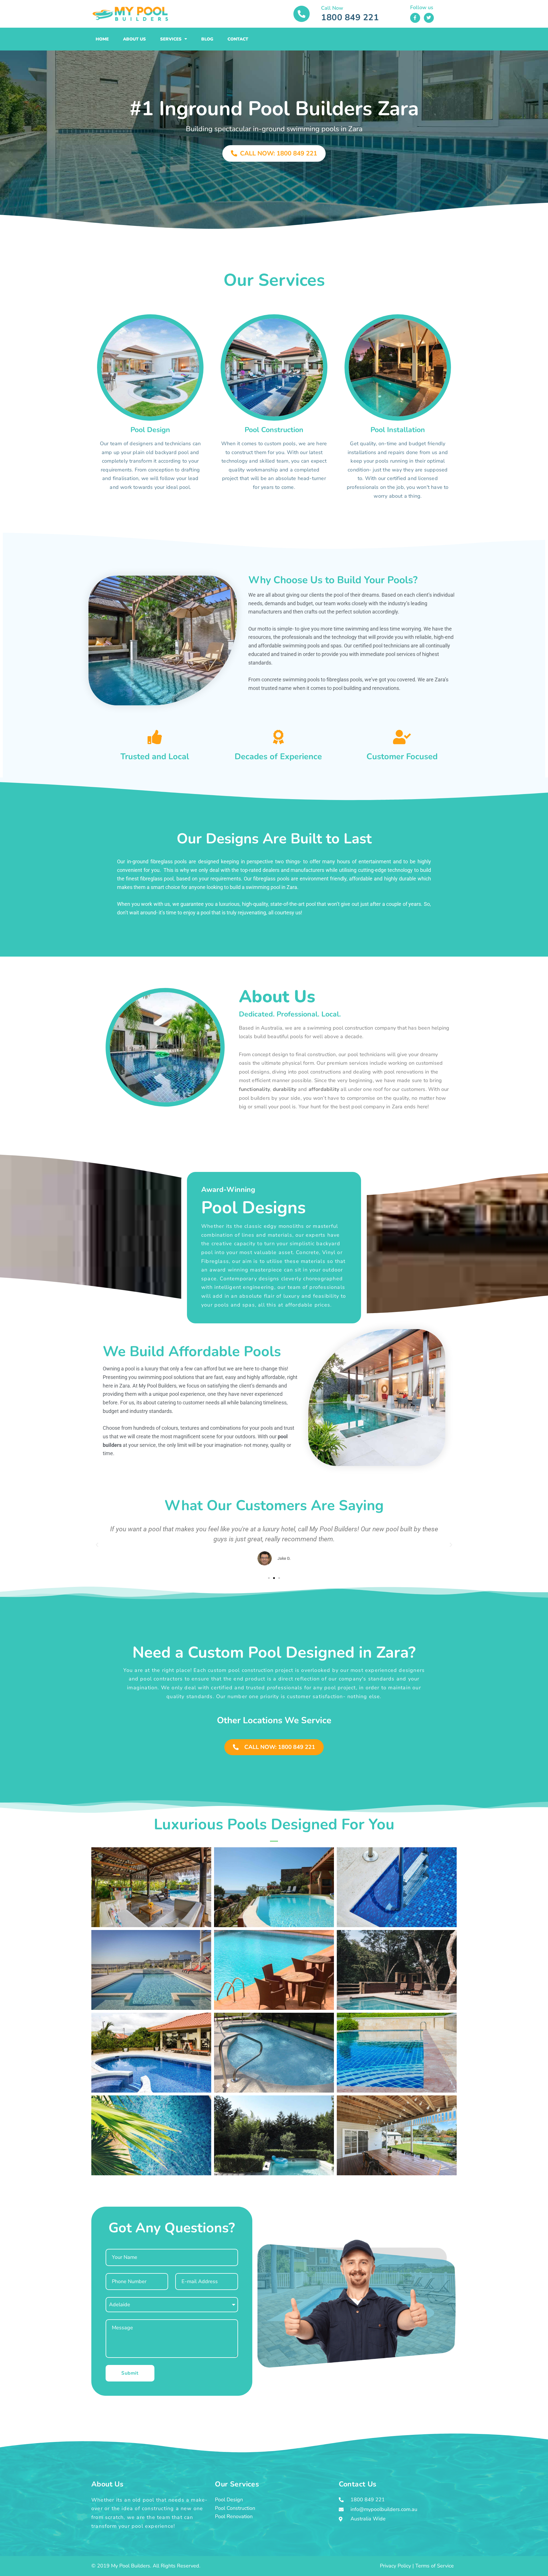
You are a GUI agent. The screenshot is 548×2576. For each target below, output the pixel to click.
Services (171, 39)
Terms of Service (435, 2566)
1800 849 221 (350, 18)
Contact (238, 39)
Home (102, 39)
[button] (97, 1545)
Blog (207, 39)
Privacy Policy (395, 2566)
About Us (134, 39)
